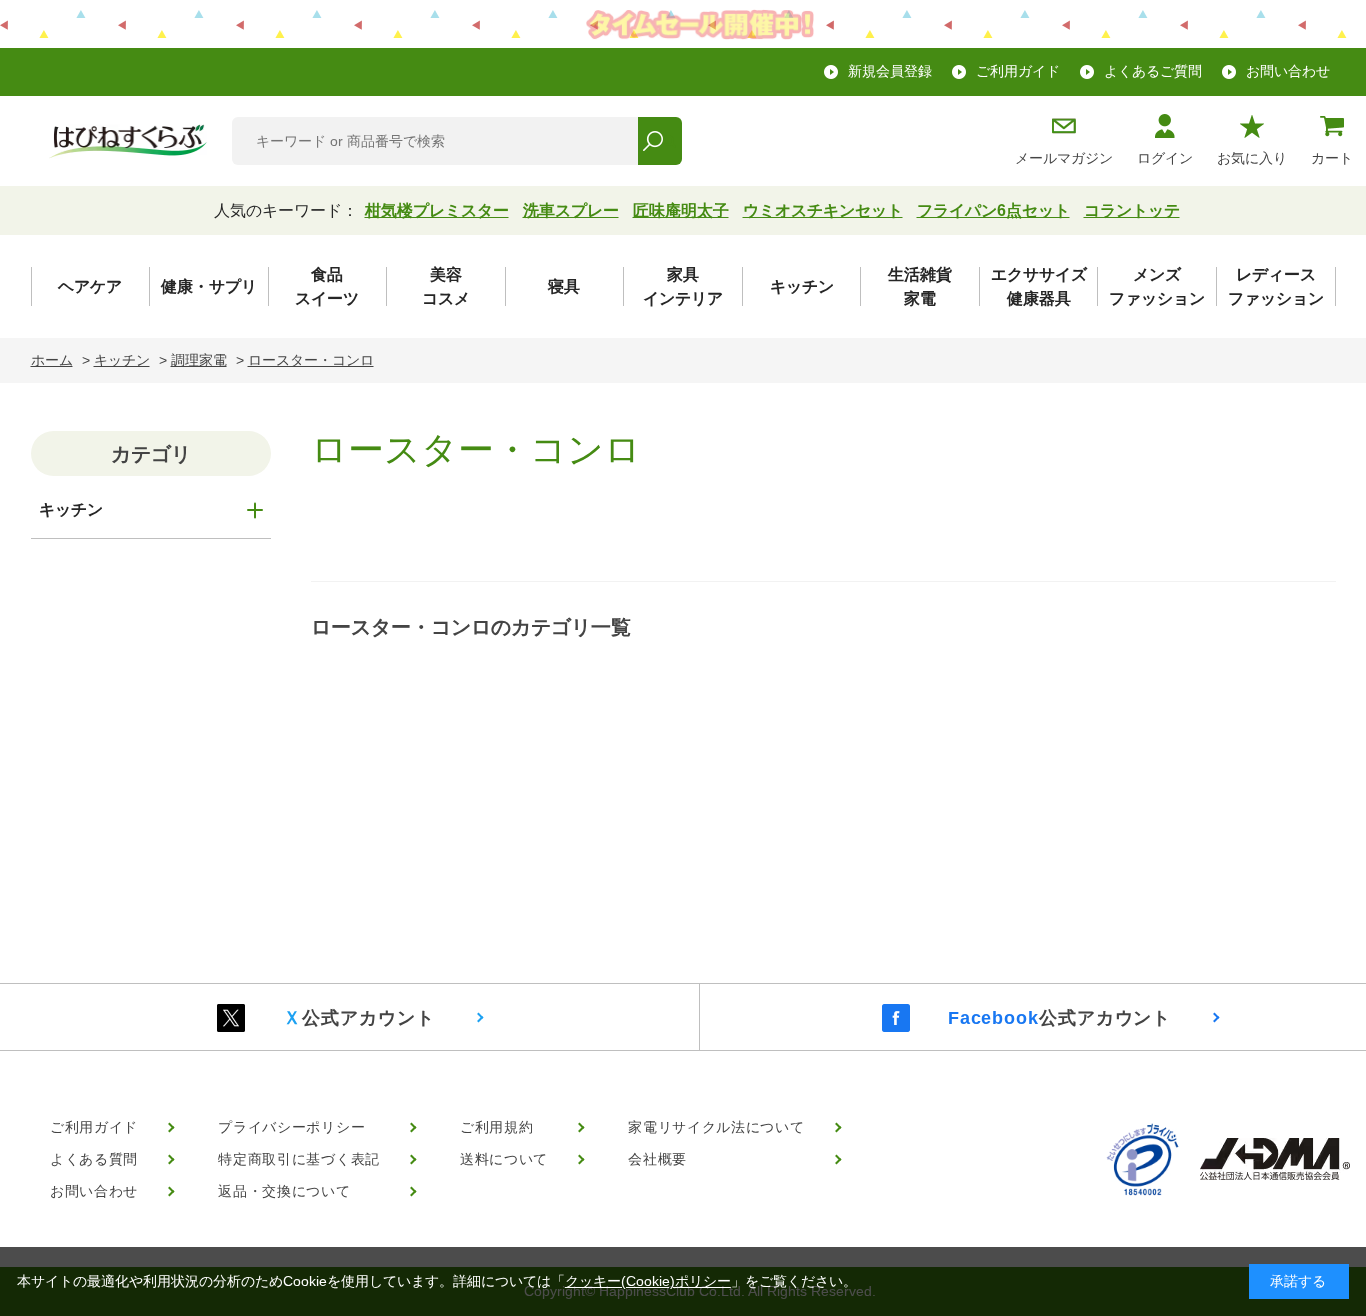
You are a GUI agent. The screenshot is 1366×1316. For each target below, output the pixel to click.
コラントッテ (1132, 210)
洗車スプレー (571, 210)
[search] (659, 141)
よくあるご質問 (1153, 71)
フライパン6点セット (993, 210)
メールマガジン (1064, 158)
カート (1332, 158)
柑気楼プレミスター (437, 210)
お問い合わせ (1288, 71)
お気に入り (1252, 158)
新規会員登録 (890, 71)
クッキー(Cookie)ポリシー (648, 1281)
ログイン (1165, 158)
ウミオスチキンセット (823, 210)
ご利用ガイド (1018, 71)
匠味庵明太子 (681, 210)
